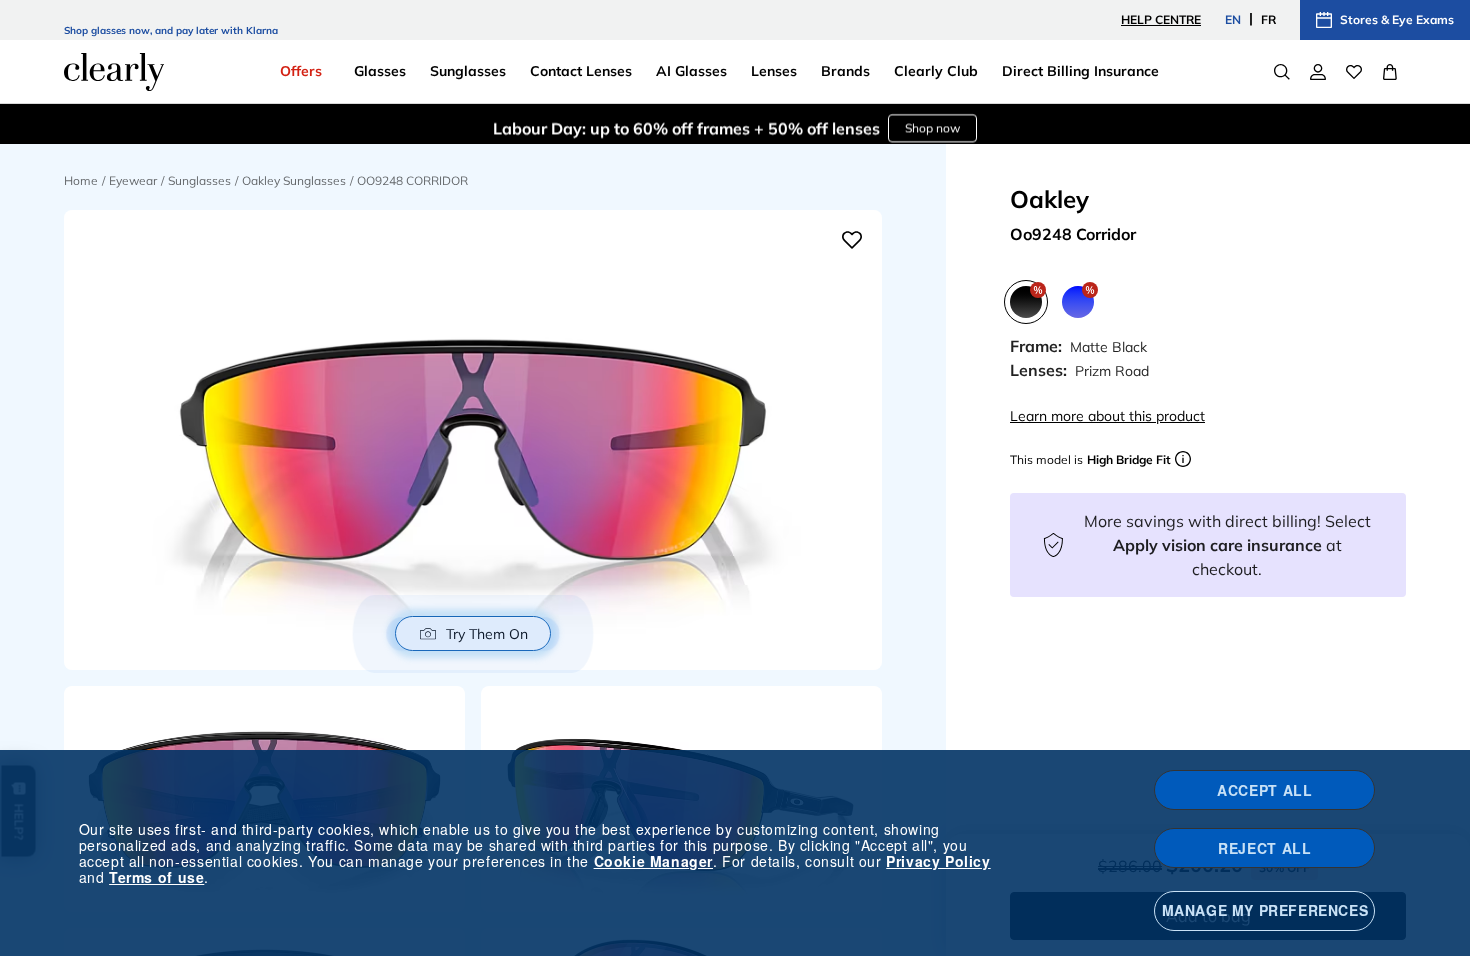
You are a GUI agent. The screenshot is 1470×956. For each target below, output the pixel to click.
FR (1268, 19)
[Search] (1282, 72)
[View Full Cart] (1390, 72)
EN (1233, 19)
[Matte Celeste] (1078, 302)
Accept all (1264, 790)
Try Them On (487, 634)
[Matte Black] (1026, 302)
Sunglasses (199, 180)
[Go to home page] (114, 72)
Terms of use (156, 877)
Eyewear (133, 180)
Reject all (1264, 848)
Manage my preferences (1265, 910)
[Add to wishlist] (852, 240)
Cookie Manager (653, 861)
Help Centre (1161, 19)
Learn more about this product (1107, 416)
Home (81, 180)
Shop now (932, 123)
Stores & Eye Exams (1397, 19)
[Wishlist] (1354, 72)
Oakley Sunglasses (294, 180)
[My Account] (1318, 72)
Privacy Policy (938, 861)
